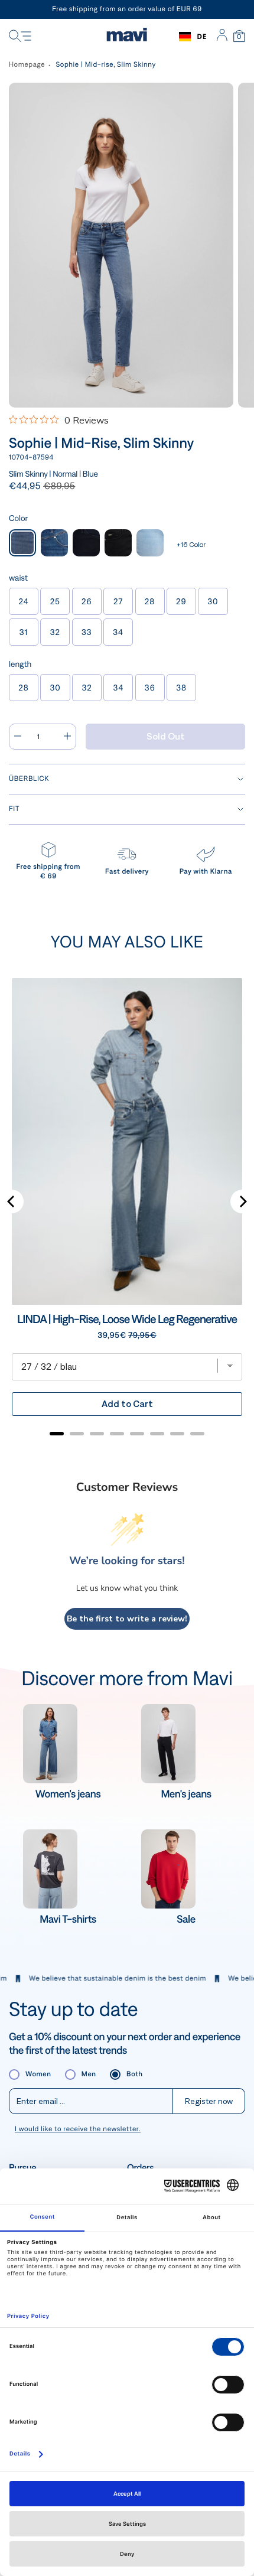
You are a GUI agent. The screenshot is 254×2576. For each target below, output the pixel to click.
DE (202, 36)
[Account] (222, 37)
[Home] (127, 37)
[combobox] (193, 37)
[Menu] (20, 37)
